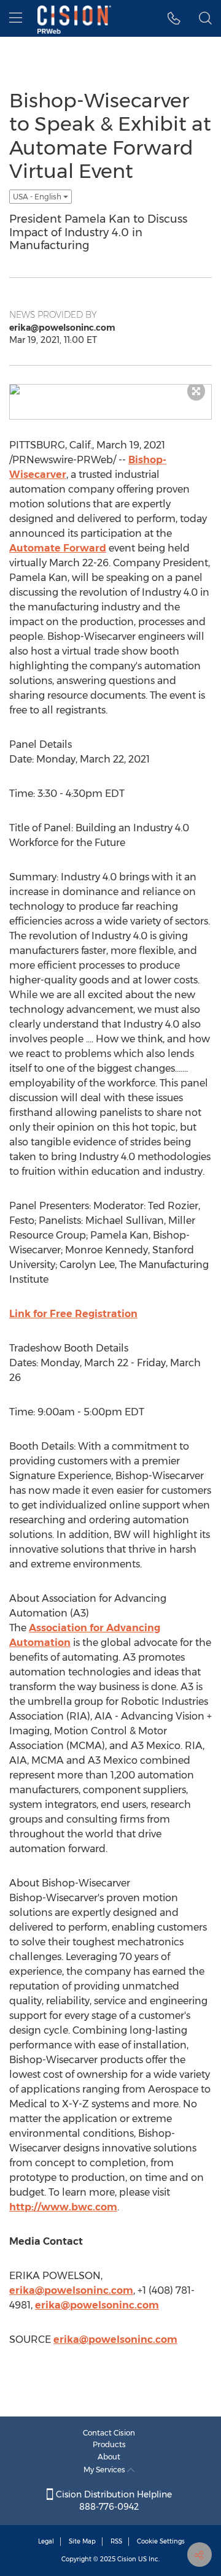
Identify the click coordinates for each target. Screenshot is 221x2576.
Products (109, 2444)
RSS (116, 2541)
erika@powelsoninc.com (71, 2290)
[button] (174, 18)
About (109, 2457)
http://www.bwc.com (63, 2207)
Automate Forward (58, 548)
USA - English (38, 197)
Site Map (82, 2541)
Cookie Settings (161, 2541)
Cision (127, 2559)
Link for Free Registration (73, 1314)
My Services (105, 2470)
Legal (46, 2541)
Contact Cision (109, 2433)
